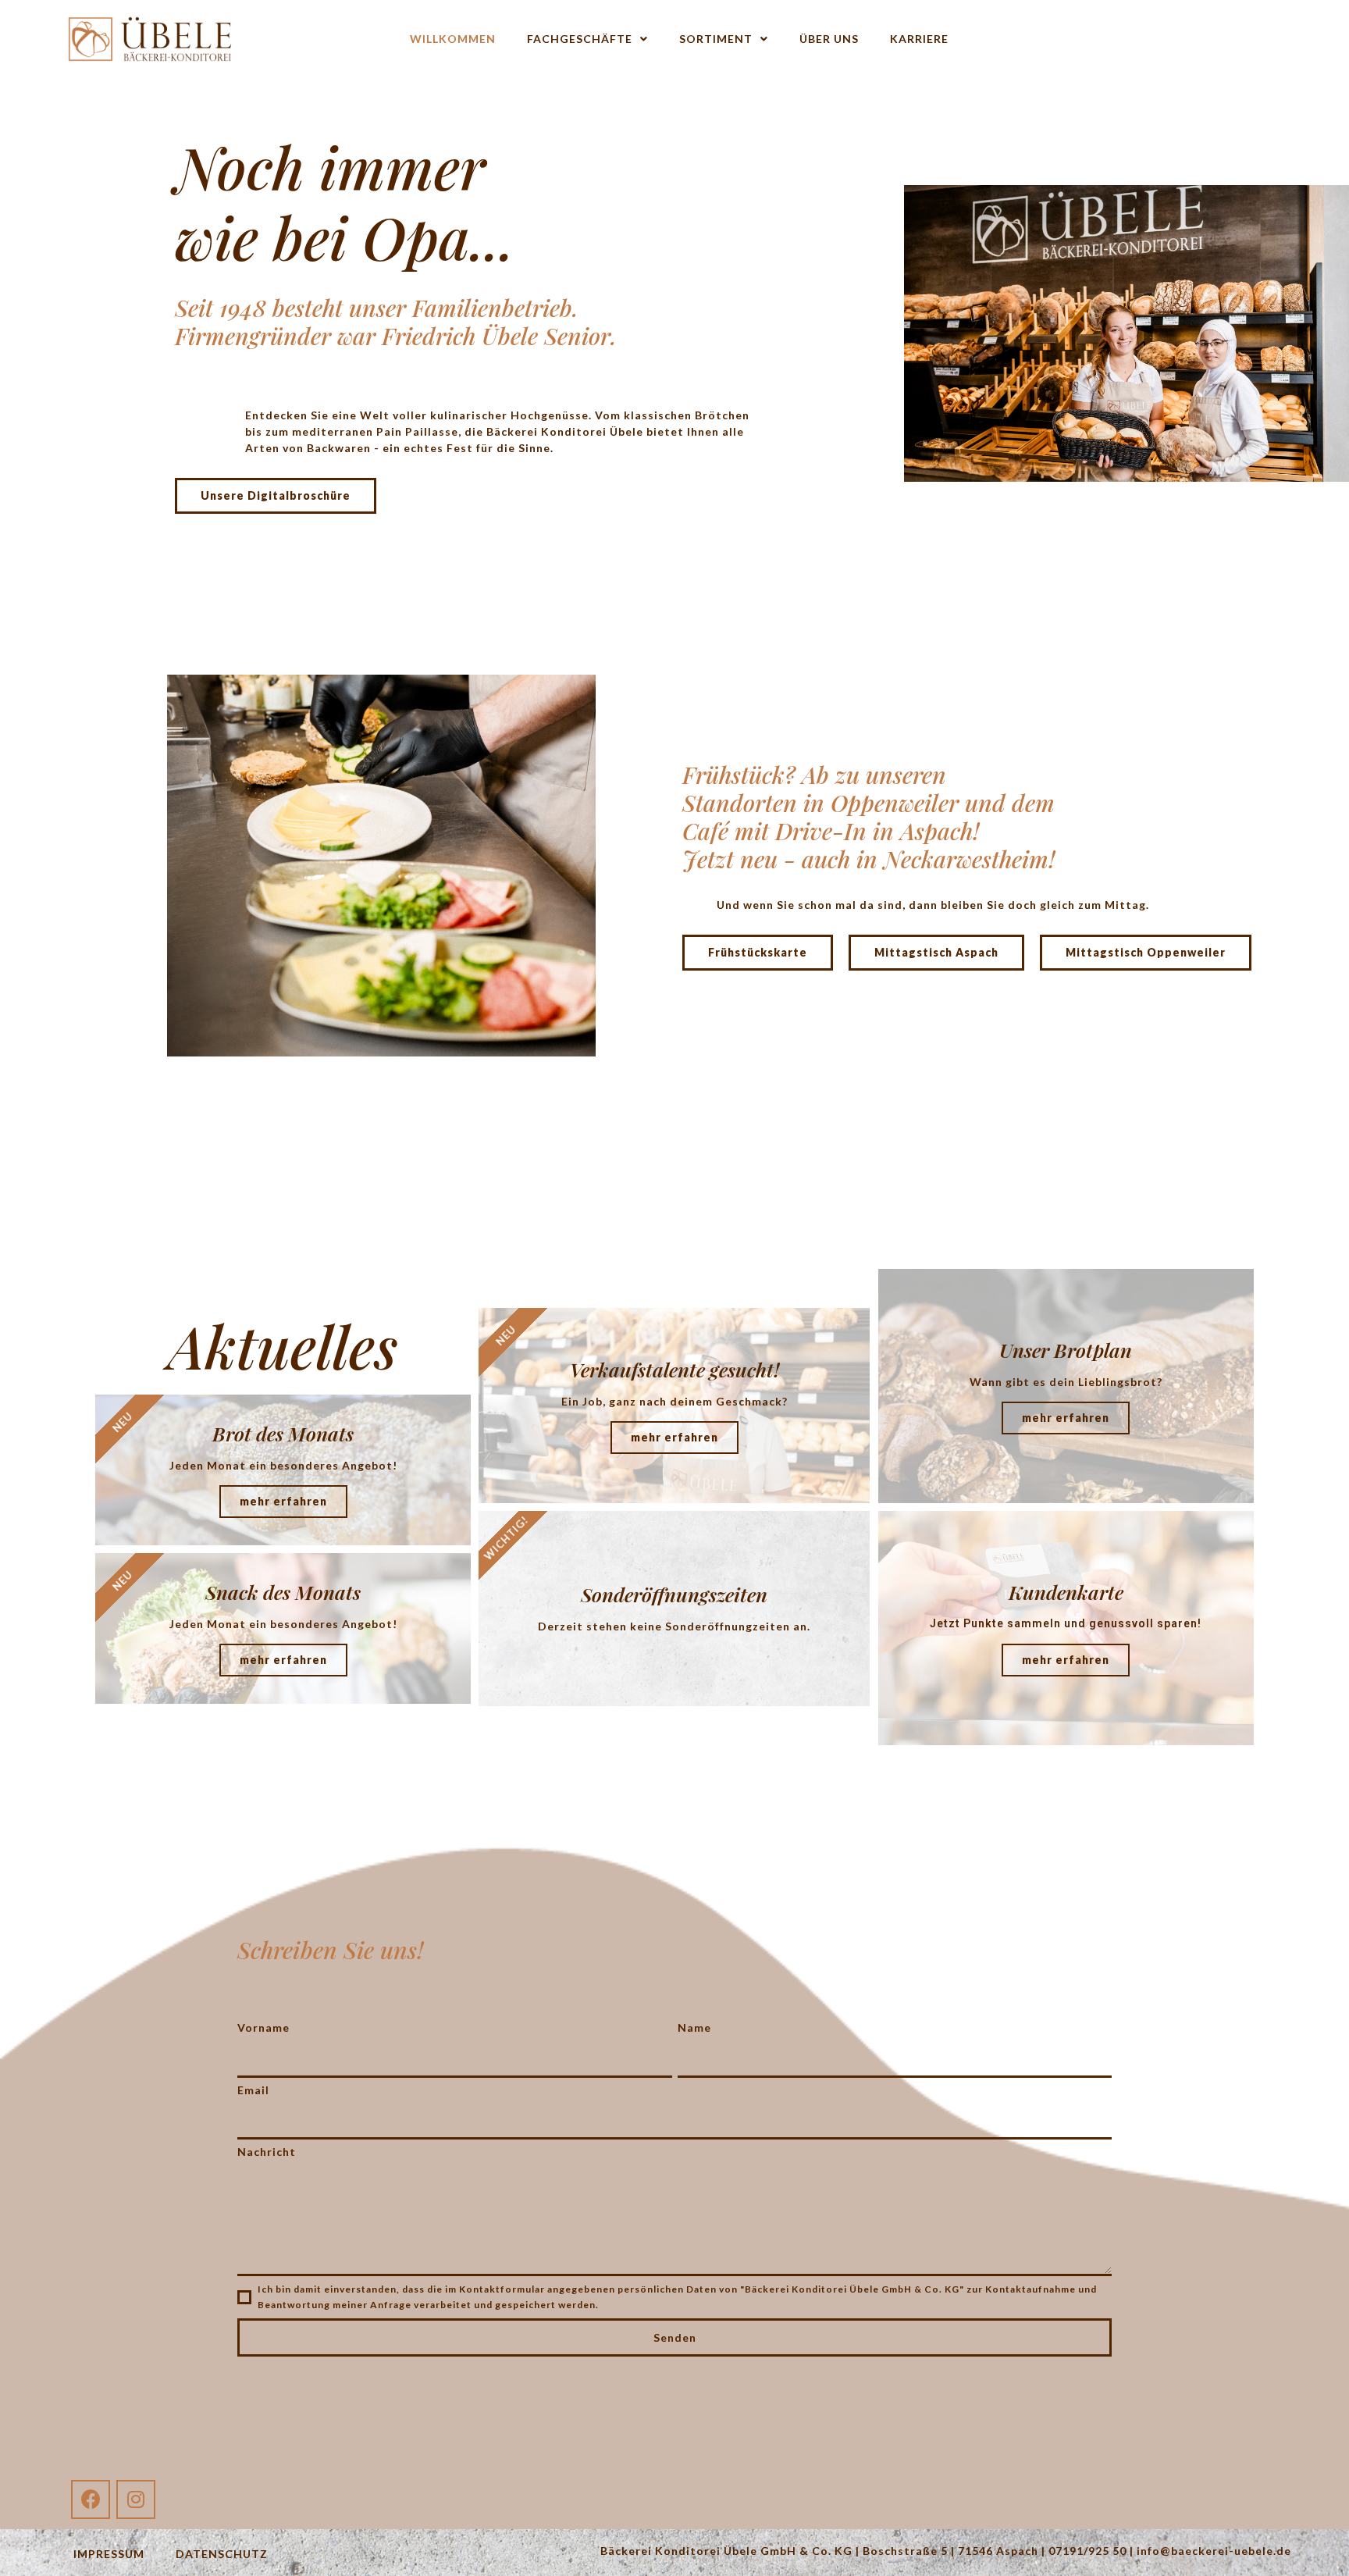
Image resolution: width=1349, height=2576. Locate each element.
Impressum (109, 2554)
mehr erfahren (283, 1501)
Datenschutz (222, 2554)
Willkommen (453, 39)
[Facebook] (91, 2499)
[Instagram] (136, 2499)
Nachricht (267, 2152)
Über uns (829, 39)
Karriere (919, 39)
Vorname (263, 2027)
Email (253, 2090)
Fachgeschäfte (580, 39)
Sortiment (716, 39)
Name (694, 2027)
